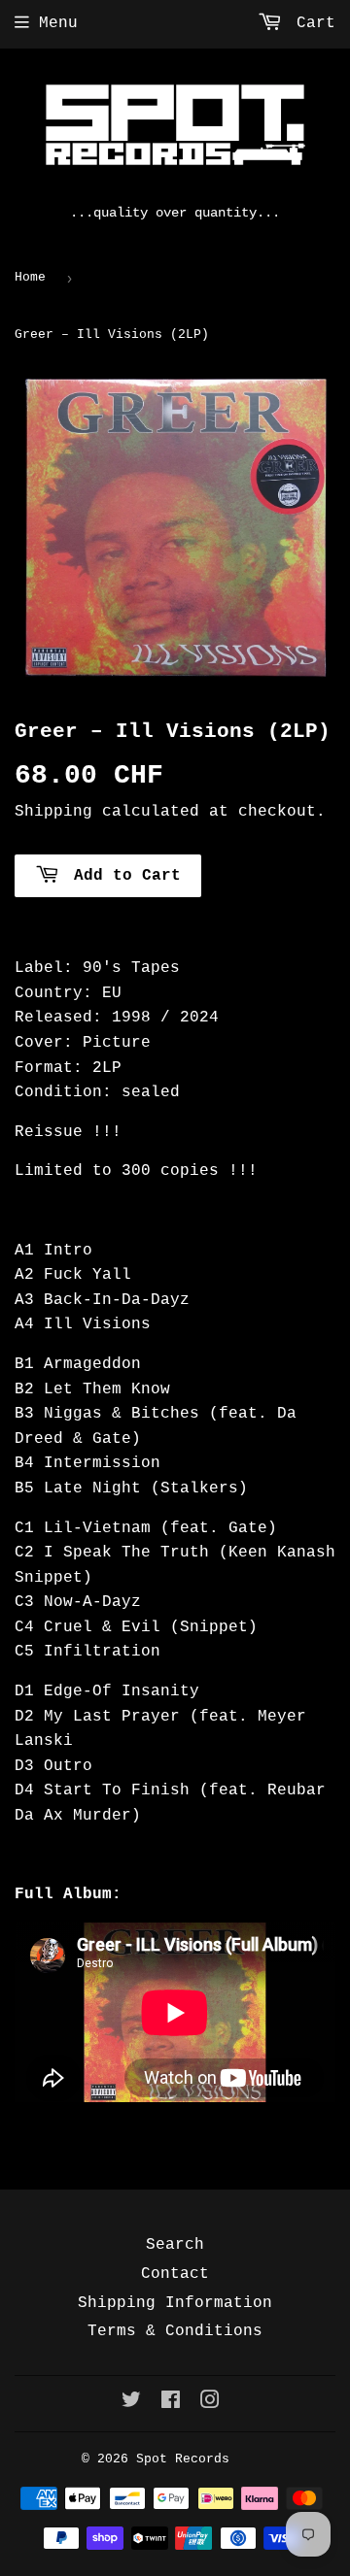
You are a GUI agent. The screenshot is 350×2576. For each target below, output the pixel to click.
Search (175, 2245)
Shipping (53, 812)
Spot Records (183, 2459)
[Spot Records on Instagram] (210, 2403)
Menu (58, 23)
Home (30, 277)
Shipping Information (175, 2303)
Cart (311, 23)
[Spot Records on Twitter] (131, 2403)
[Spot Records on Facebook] (171, 2403)
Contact (175, 2274)
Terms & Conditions (175, 2331)
